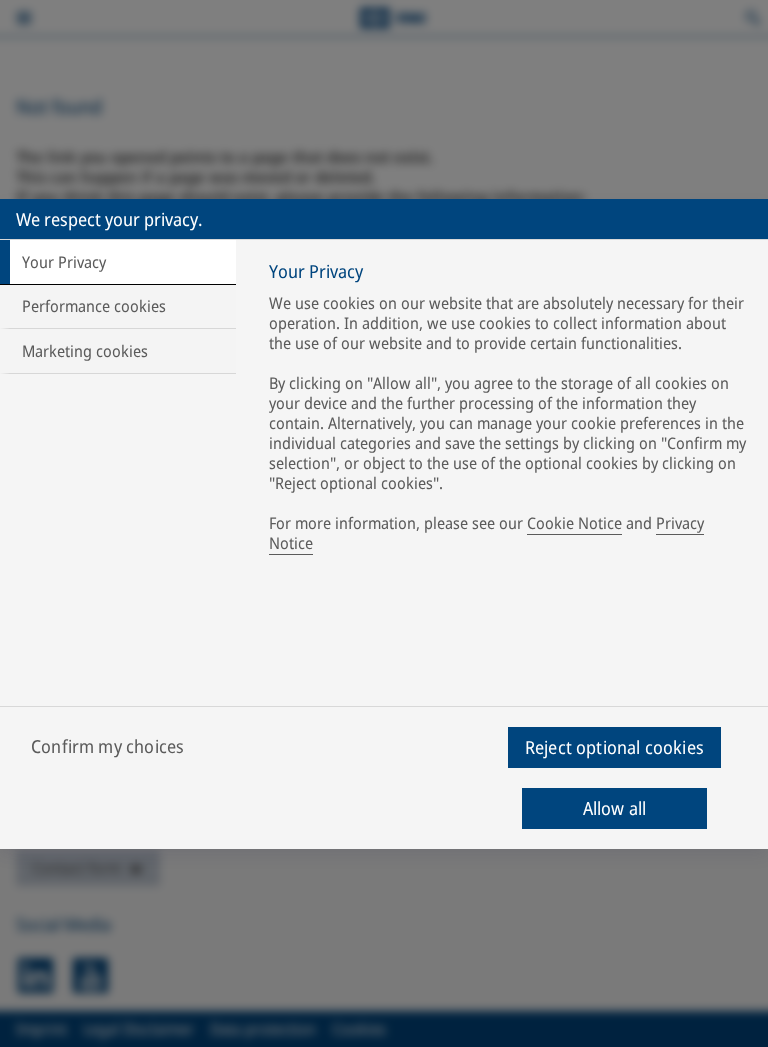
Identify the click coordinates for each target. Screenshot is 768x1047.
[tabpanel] (510, 411)
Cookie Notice (574, 523)
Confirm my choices (107, 746)
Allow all (615, 808)
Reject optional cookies (614, 747)
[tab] (118, 262)
